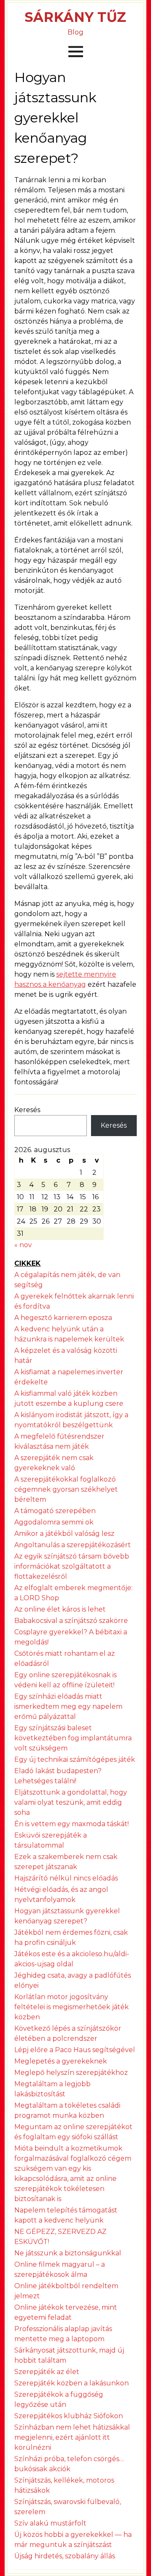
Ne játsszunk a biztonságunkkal (68, 2253)
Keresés (27, 1110)
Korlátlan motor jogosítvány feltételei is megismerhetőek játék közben (72, 2007)
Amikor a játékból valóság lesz (64, 1534)
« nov (23, 1245)
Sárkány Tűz (75, 17)
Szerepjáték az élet (47, 2372)
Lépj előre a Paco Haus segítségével (75, 2050)
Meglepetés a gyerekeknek (61, 2061)
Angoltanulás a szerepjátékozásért (73, 1545)
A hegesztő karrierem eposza (63, 1318)
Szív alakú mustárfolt (50, 2523)
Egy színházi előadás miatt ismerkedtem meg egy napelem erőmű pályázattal (68, 1706)
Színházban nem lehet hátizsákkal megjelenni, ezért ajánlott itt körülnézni (72, 2437)
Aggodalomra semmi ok (54, 1522)
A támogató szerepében (55, 1511)
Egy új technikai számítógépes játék (75, 1759)
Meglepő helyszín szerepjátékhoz (71, 2073)
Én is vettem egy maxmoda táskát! (72, 1824)
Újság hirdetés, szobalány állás (65, 2556)
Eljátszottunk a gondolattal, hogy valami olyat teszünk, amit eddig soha (71, 1802)
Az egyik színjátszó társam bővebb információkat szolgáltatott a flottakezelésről (72, 1566)
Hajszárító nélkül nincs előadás (66, 1878)
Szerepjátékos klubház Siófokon (69, 2416)
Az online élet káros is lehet (60, 1609)
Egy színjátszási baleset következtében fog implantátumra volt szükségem (73, 1738)
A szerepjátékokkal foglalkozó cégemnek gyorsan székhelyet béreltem (66, 1489)
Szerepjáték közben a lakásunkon (72, 2383)
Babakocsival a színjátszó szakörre (71, 1621)
